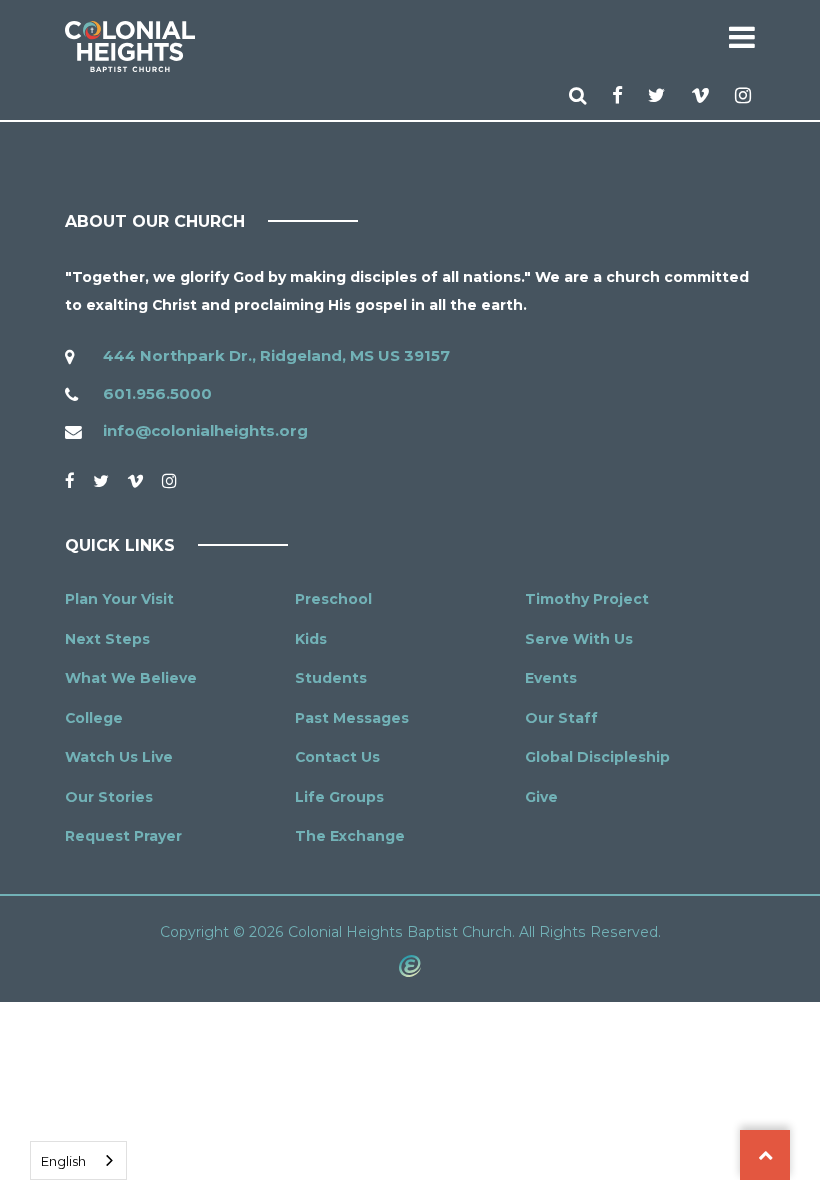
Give (541, 797)
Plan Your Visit (119, 599)
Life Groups (339, 797)
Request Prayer (123, 836)
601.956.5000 (157, 393)
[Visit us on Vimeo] (702, 96)
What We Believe (131, 678)
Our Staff (561, 718)
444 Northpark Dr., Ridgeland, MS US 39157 (276, 355)
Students (331, 678)
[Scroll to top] (765, 1155)
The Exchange (350, 836)
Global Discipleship (597, 757)
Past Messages (352, 718)
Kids (311, 639)
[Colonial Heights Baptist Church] (130, 46)
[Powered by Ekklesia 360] (410, 965)
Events (551, 678)
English (63, 1161)
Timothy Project (587, 599)
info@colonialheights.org (205, 430)
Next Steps (107, 639)
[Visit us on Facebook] (619, 96)
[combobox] (78, 1160)
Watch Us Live (119, 757)
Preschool (333, 599)
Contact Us (337, 757)
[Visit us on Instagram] (745, 96)
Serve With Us (579, 639)
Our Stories (109, 797)
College (94, 718)
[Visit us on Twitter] (658, 96)
